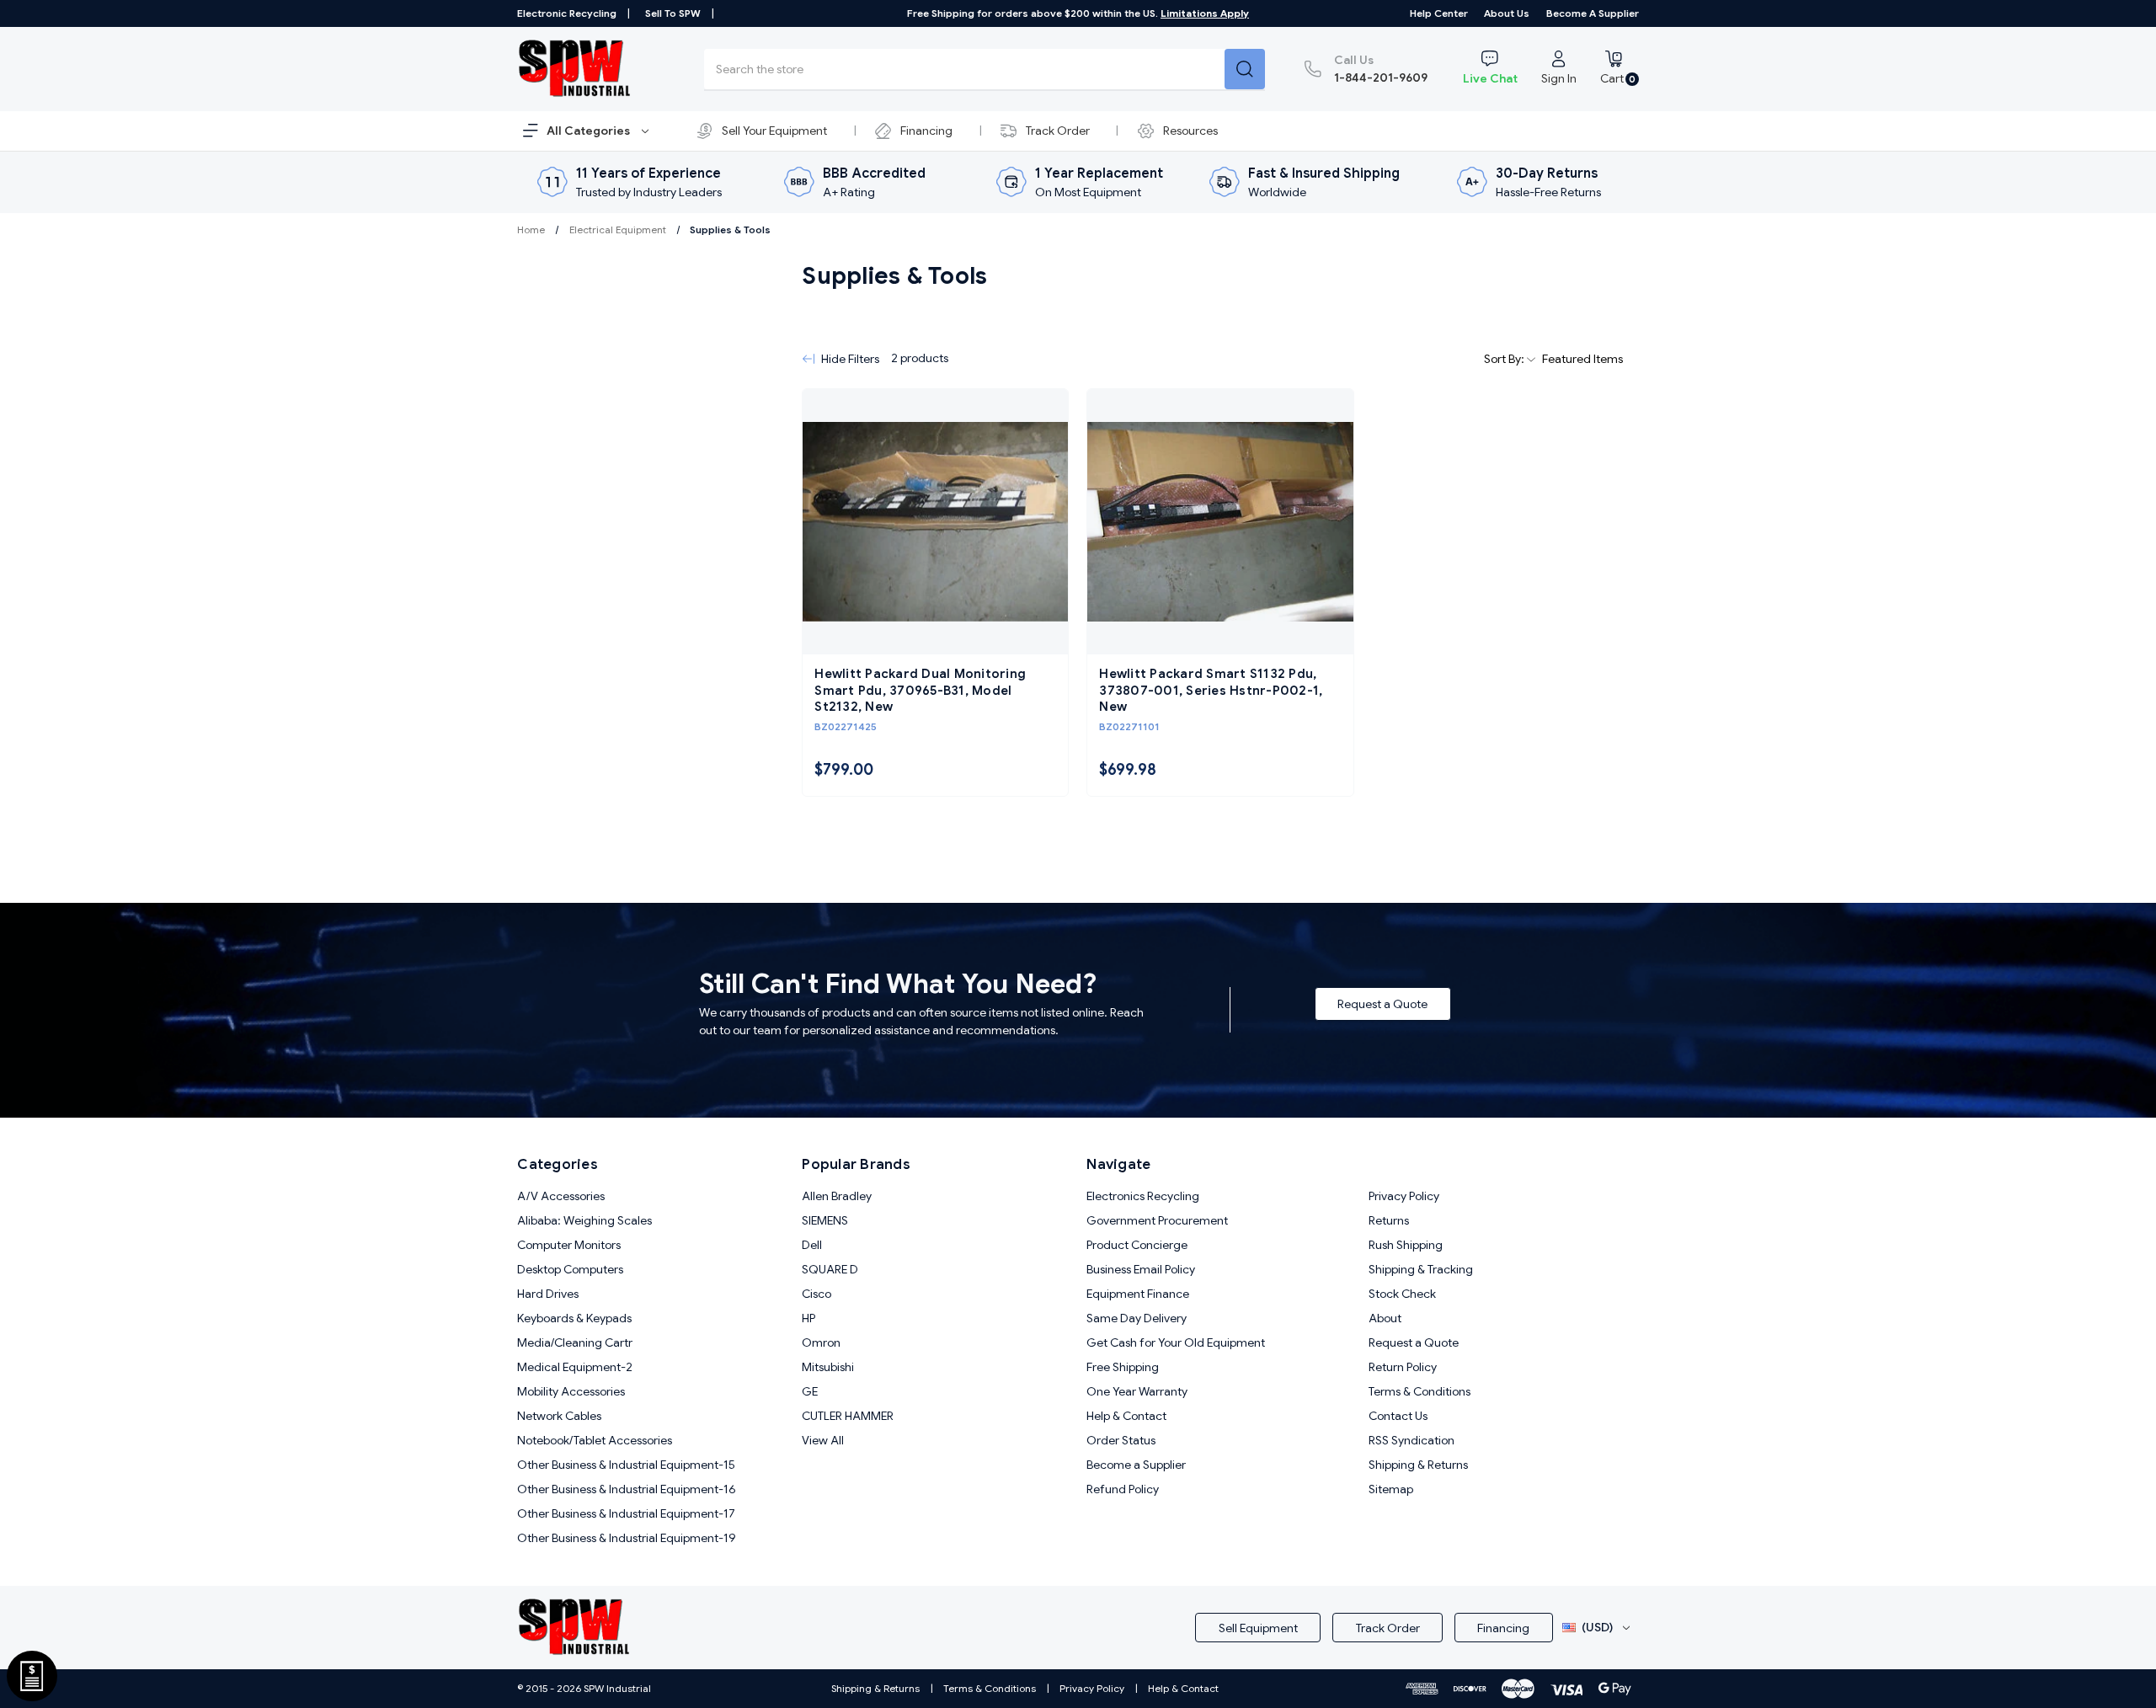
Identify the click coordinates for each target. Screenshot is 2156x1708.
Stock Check (1402, 1294)
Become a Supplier (1593, 13)
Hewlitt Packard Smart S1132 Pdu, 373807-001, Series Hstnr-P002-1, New (1211, 690)
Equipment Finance (1138, 1294)
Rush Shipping (1406, 1245)
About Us (1507, 13)
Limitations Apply (1205, 13)
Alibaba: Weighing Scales (584, 1220)
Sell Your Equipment (774, 131)
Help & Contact (1126, 1416)
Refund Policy (1123, 1489)
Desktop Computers (570, 1269)
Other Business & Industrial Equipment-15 (626, 1465)
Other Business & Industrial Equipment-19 (627, 1538)
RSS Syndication (1412, 1440)
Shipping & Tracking (1421, 1269)
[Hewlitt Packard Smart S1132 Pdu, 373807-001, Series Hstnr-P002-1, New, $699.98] (1220, 522)
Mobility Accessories (571, 1391)
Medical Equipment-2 (575, 1367)
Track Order (1058, 131)
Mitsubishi (828, 1367)
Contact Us (1398, 1416)
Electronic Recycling (567, 13)
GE (810, 1391)
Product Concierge (1137, 1245)
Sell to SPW (673, 13)
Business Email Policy (1141, 1269)
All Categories (590, 131)
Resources (1190, 131)
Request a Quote (1382, 1004)
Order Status (1121, 1440)
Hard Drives (548, 1294)
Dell (812, 1245)
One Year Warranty (1137, 1391)
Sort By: (1505, 359)
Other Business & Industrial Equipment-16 (627, 1489)
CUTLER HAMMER (848, 1416)
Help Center (1439, 13)
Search (1245, 69)
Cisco (817, 1294)
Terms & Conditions (1420, 1391)
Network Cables (559, 1416)
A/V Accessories (561, 1196)
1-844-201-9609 (1381, 69)
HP (808, 1318)
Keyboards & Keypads (574, 1318)
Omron (821, 1342)
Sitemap (1391, 1489)
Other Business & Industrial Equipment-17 (626, 1513)
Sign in (1559, 78)
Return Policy (1403, 1367)
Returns (1389, 1220)
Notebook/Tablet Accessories (595, 1440)
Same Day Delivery (1137, 1318)
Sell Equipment (1258, 1628)
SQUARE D (830, 1269)
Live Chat (1490, 78)
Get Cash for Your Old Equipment (1176, 1342)
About (1385, 1318)
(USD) (1597, 1627)
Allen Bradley (837, 1196)
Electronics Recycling (1143, 1196)
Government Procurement (1157, 1220)
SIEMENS (825, 1220)
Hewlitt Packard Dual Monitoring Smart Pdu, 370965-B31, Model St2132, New (920, 690)
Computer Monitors (569, 1245)
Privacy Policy (1404, 1196)
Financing (926, 131)
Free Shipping (1123, 1367)
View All (823, 1440)
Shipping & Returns (1418, 1465)
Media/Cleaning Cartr (575, 1342)
